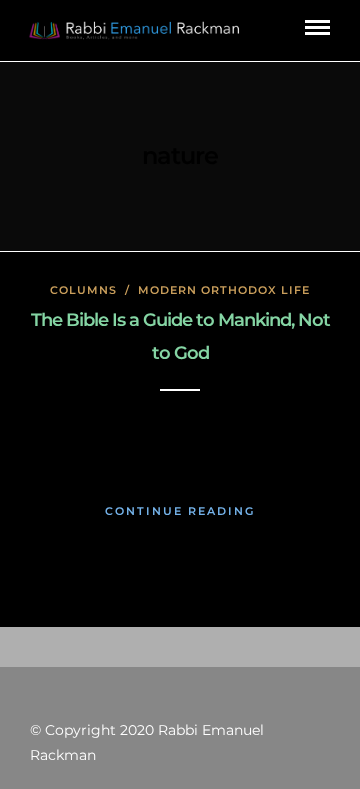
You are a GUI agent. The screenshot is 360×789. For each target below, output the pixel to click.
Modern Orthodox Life (224, 290)
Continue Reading (180, 511)
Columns (83, 290)
